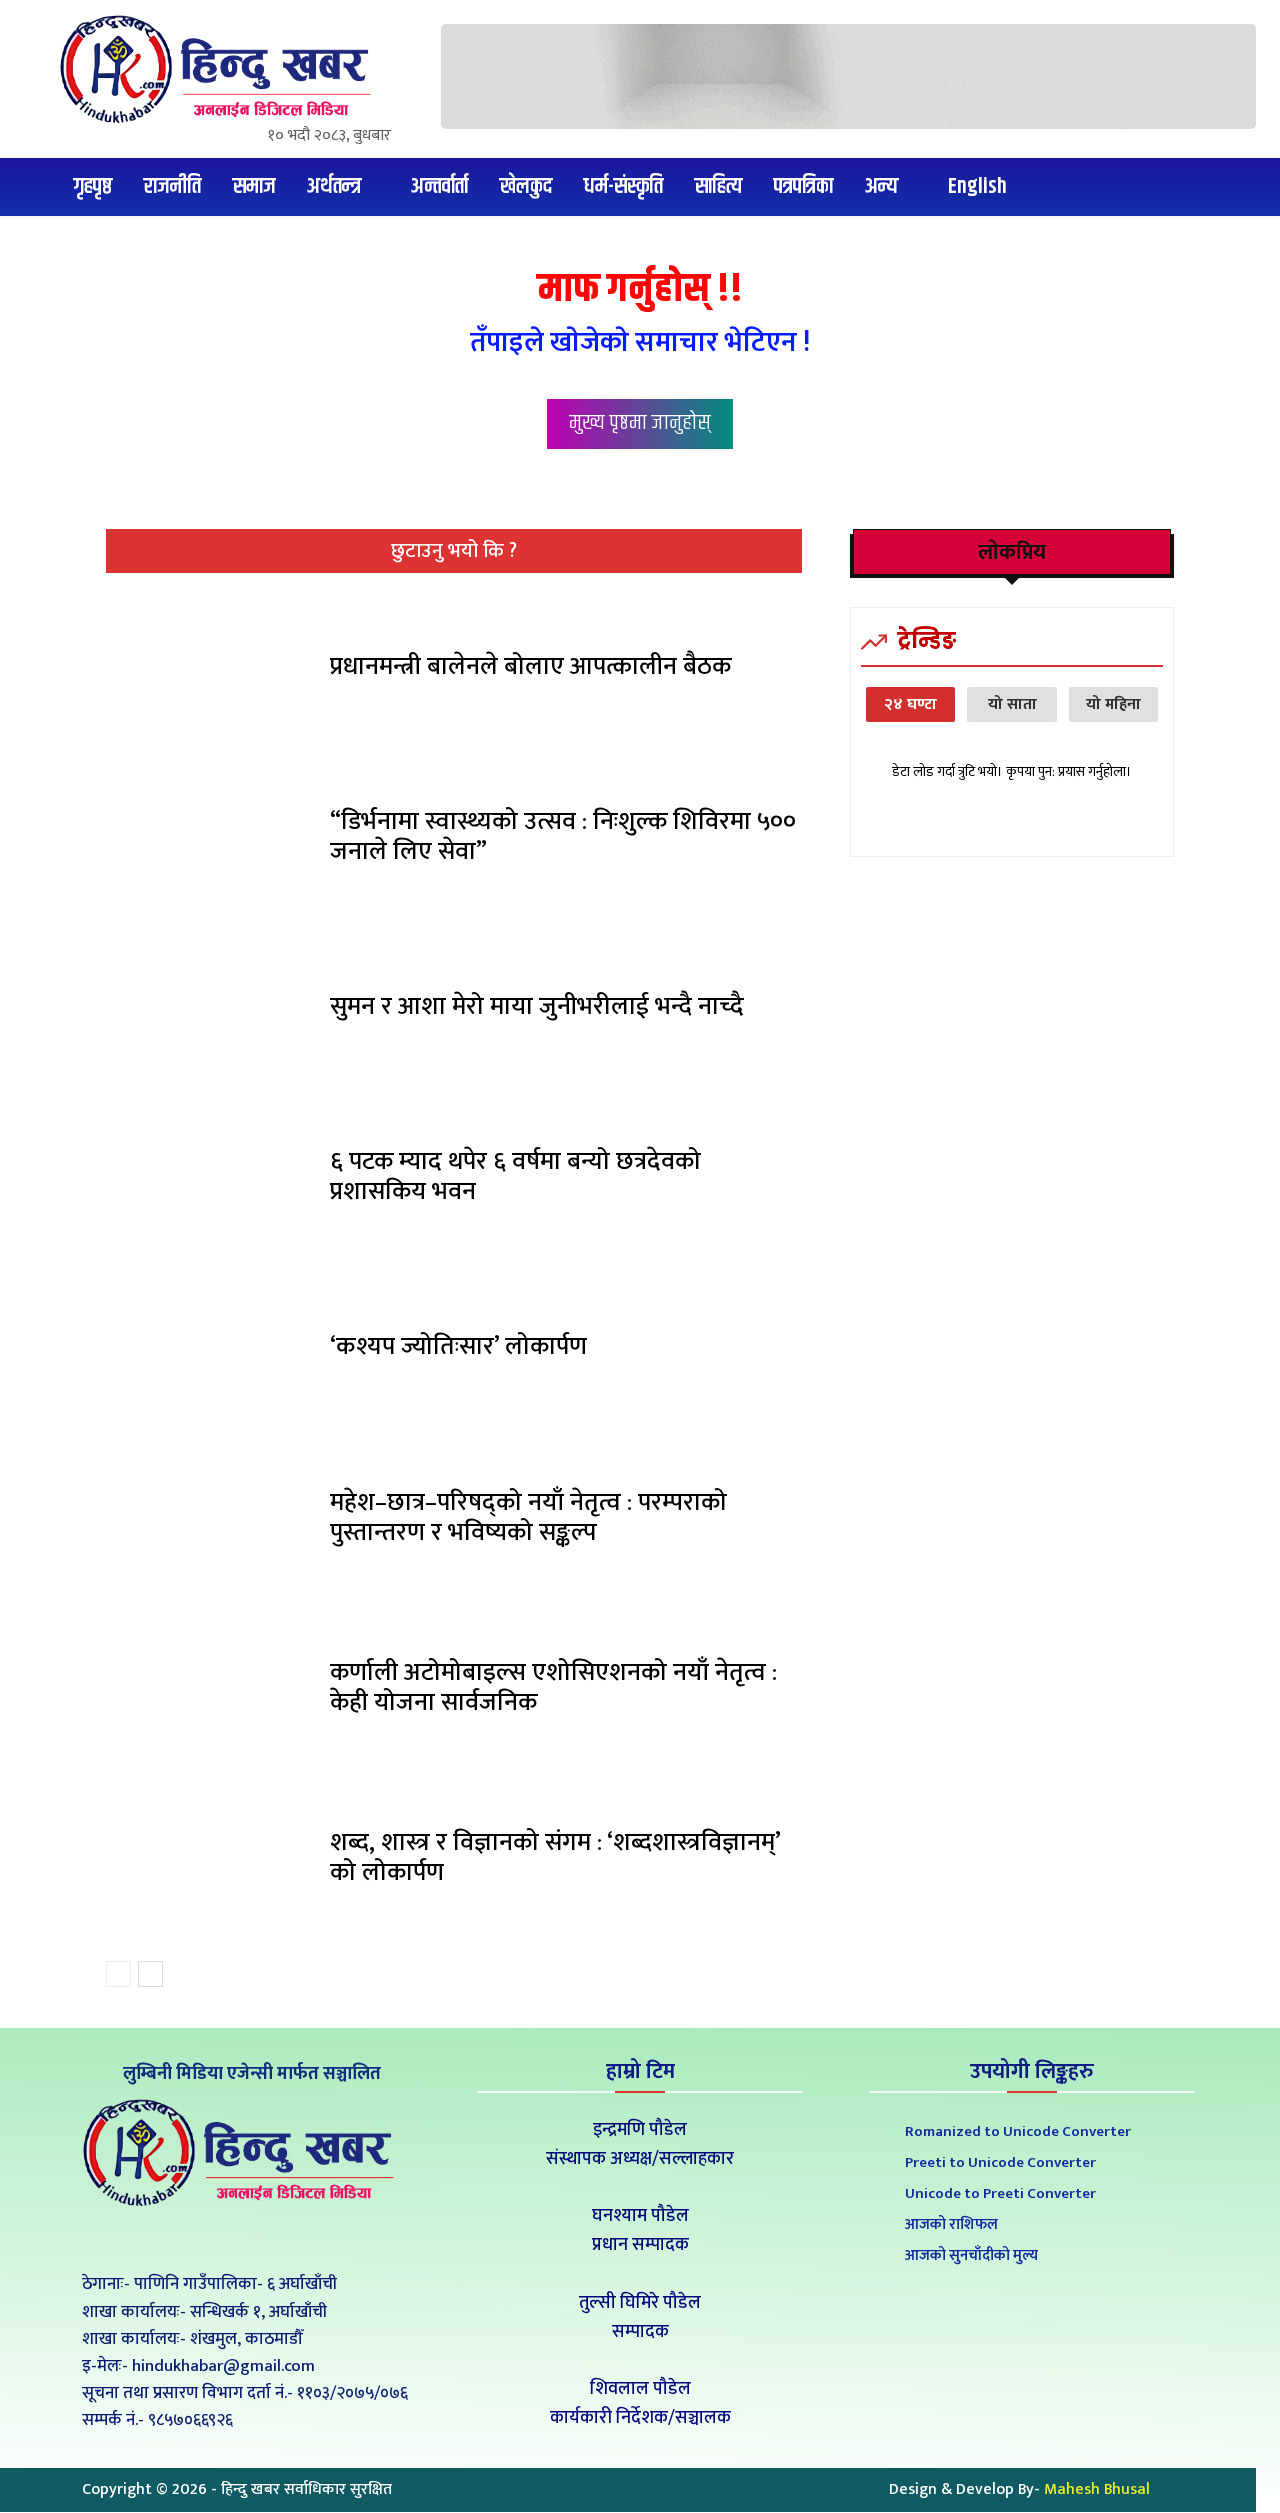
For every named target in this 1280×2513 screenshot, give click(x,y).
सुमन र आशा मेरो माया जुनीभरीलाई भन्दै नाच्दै (537, 1006)
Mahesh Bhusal (1097, 2489)
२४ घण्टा (910, 704)
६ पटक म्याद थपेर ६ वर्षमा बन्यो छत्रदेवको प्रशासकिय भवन (515, 1176)
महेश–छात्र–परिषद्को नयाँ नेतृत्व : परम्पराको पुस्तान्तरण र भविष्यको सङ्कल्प (528, 1517)
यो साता (1012, 704)
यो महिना (1113, 704)
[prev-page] (118, 1974)
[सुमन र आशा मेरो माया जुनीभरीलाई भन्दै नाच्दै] (210, 1012)
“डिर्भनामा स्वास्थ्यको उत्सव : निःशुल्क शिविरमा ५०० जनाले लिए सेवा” (563, 836)
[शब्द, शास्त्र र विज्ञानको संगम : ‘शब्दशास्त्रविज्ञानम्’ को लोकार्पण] (210, 1863)
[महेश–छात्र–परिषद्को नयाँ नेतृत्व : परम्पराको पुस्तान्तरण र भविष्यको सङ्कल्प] (210, 1522)
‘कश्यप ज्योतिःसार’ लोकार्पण (458, 1346)
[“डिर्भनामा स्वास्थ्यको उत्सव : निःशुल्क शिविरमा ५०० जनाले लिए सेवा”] (210, 842)
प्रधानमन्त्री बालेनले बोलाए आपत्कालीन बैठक (530, 666)
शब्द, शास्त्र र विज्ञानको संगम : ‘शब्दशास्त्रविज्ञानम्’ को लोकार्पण (555, 1857)
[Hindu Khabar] (222, 69)
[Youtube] (293, 2238)
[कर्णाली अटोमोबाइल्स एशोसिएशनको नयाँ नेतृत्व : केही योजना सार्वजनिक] (210, 1693)
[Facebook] (203, 2238)
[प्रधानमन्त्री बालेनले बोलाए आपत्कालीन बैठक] (210, 672)
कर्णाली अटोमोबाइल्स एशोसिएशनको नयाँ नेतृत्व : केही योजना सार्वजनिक (553, 1687)
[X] (248, 2238)
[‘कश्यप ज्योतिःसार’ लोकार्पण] (210, 1352)
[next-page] (150, 1974)
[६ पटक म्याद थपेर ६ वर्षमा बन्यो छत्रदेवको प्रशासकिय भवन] (210, 1182)
